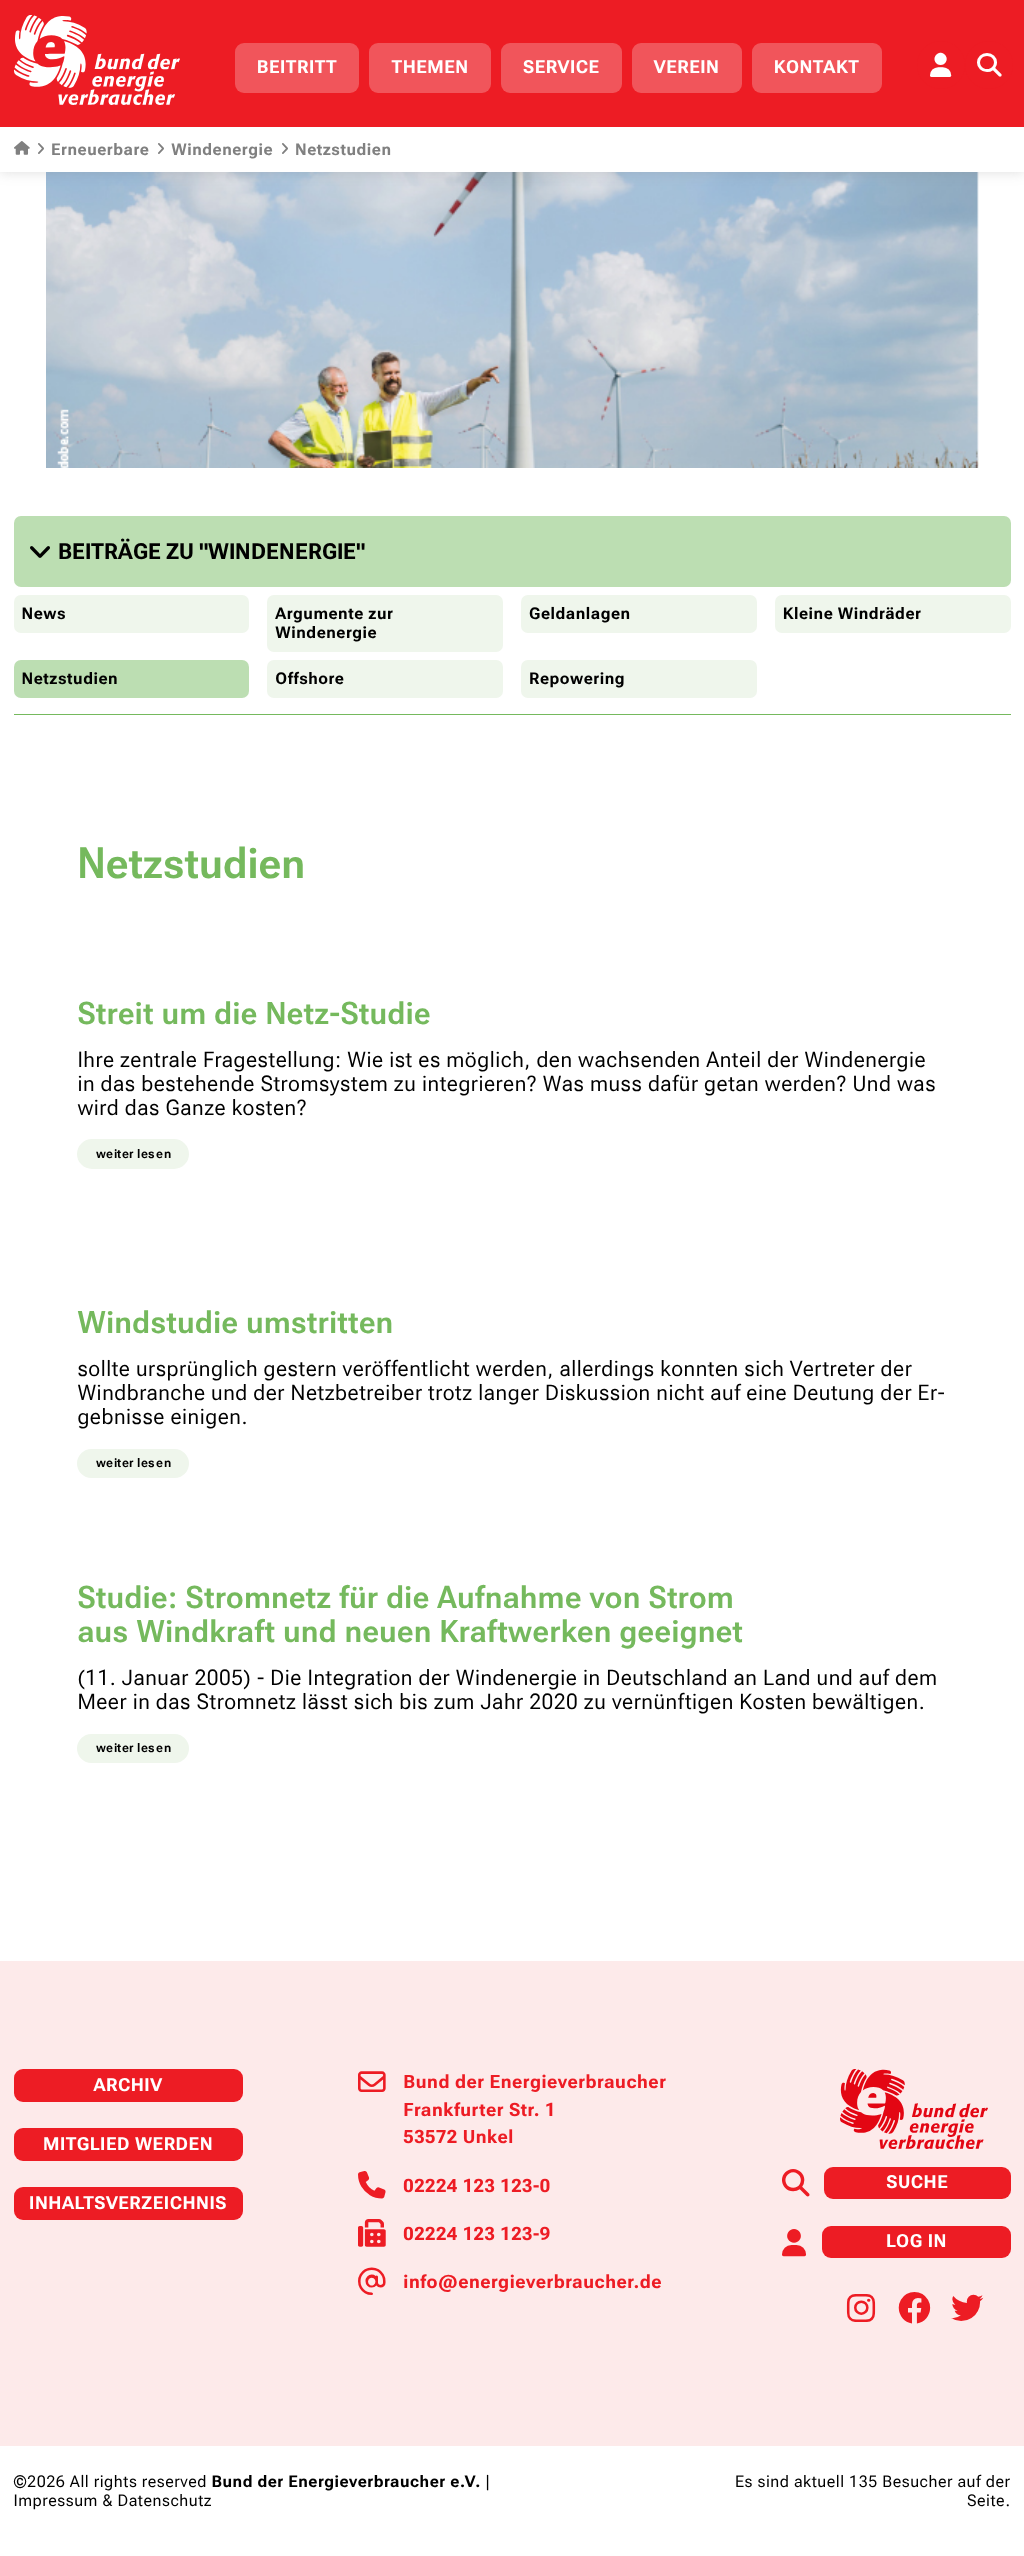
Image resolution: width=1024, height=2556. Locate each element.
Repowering (577, 678)
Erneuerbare (100, 150)
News (44, 613)
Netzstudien (70, 678)
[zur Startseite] (97, 59)
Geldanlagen (580, 613)
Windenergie (222, 150)
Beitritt (297, 67)
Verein (687, 67)
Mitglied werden (128, 2144)
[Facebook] (914, 2309)
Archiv (127, 2085)
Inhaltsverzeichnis (128, 2203)
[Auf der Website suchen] (989, 65)
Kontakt (817, 67)
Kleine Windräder (852, 613)
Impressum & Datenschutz (113, 2501)
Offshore (309, 678)
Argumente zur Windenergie (334, 623)
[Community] (941, 65)
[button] (201, 551)
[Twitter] (967, 2309)
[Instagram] (861, 2309)
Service (561, 67)
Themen (429, 67)
